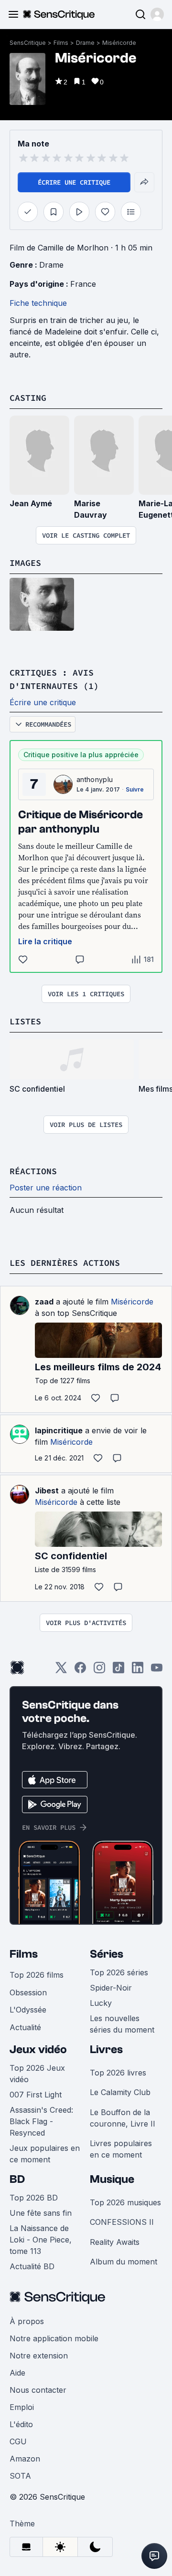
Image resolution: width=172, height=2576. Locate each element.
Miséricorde (119, 43)
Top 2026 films (37, 1975)
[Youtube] (157, 1671)
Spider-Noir (111, 1988)
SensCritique (28, 43)
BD (17, 2179)
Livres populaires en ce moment (121, 2149)
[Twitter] (61, 1671)
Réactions (33, 1171)
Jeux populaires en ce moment (45, 2154)
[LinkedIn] (138, 1671)
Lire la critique (45, 941)
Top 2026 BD (34, 2198)
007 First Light (36, 2095)
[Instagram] (99, 1671)
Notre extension (39, 2356)
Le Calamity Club (120, 2092)
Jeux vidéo (38, 2049)
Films (61, 43)
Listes (25, 1021)
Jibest (47, 1491)
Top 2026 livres (118, 2073)
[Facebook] (80, 1671)
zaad (44, 1302)
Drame (85, 43)
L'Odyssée (28, 2010)
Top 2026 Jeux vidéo (37, 2074)
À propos (27, 2321)
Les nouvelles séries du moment (122, 2024)
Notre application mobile (54, 2338)
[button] (157, 14)
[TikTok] (118, 1671)
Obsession (28, 1992)
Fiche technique (38, 303)
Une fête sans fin (41, 2213)
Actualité (25, 2027)
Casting (28, 398)
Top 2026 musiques (125, 2202)
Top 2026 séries (119, 1972)
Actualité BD (32, 2266)
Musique (112, 2179)
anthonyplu (95, 779)
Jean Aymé (31, 503)
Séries (107, 1954)
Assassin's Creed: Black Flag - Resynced (41, 2121)
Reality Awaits (115, 2242)
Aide (17, 2373)
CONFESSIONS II (122, 2222)
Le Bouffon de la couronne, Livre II (123, 2118)
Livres (106, 2049)
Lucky (101, 2003)
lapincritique (59, 1430)
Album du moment (124, 2262)
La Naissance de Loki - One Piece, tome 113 (41, 2240)
